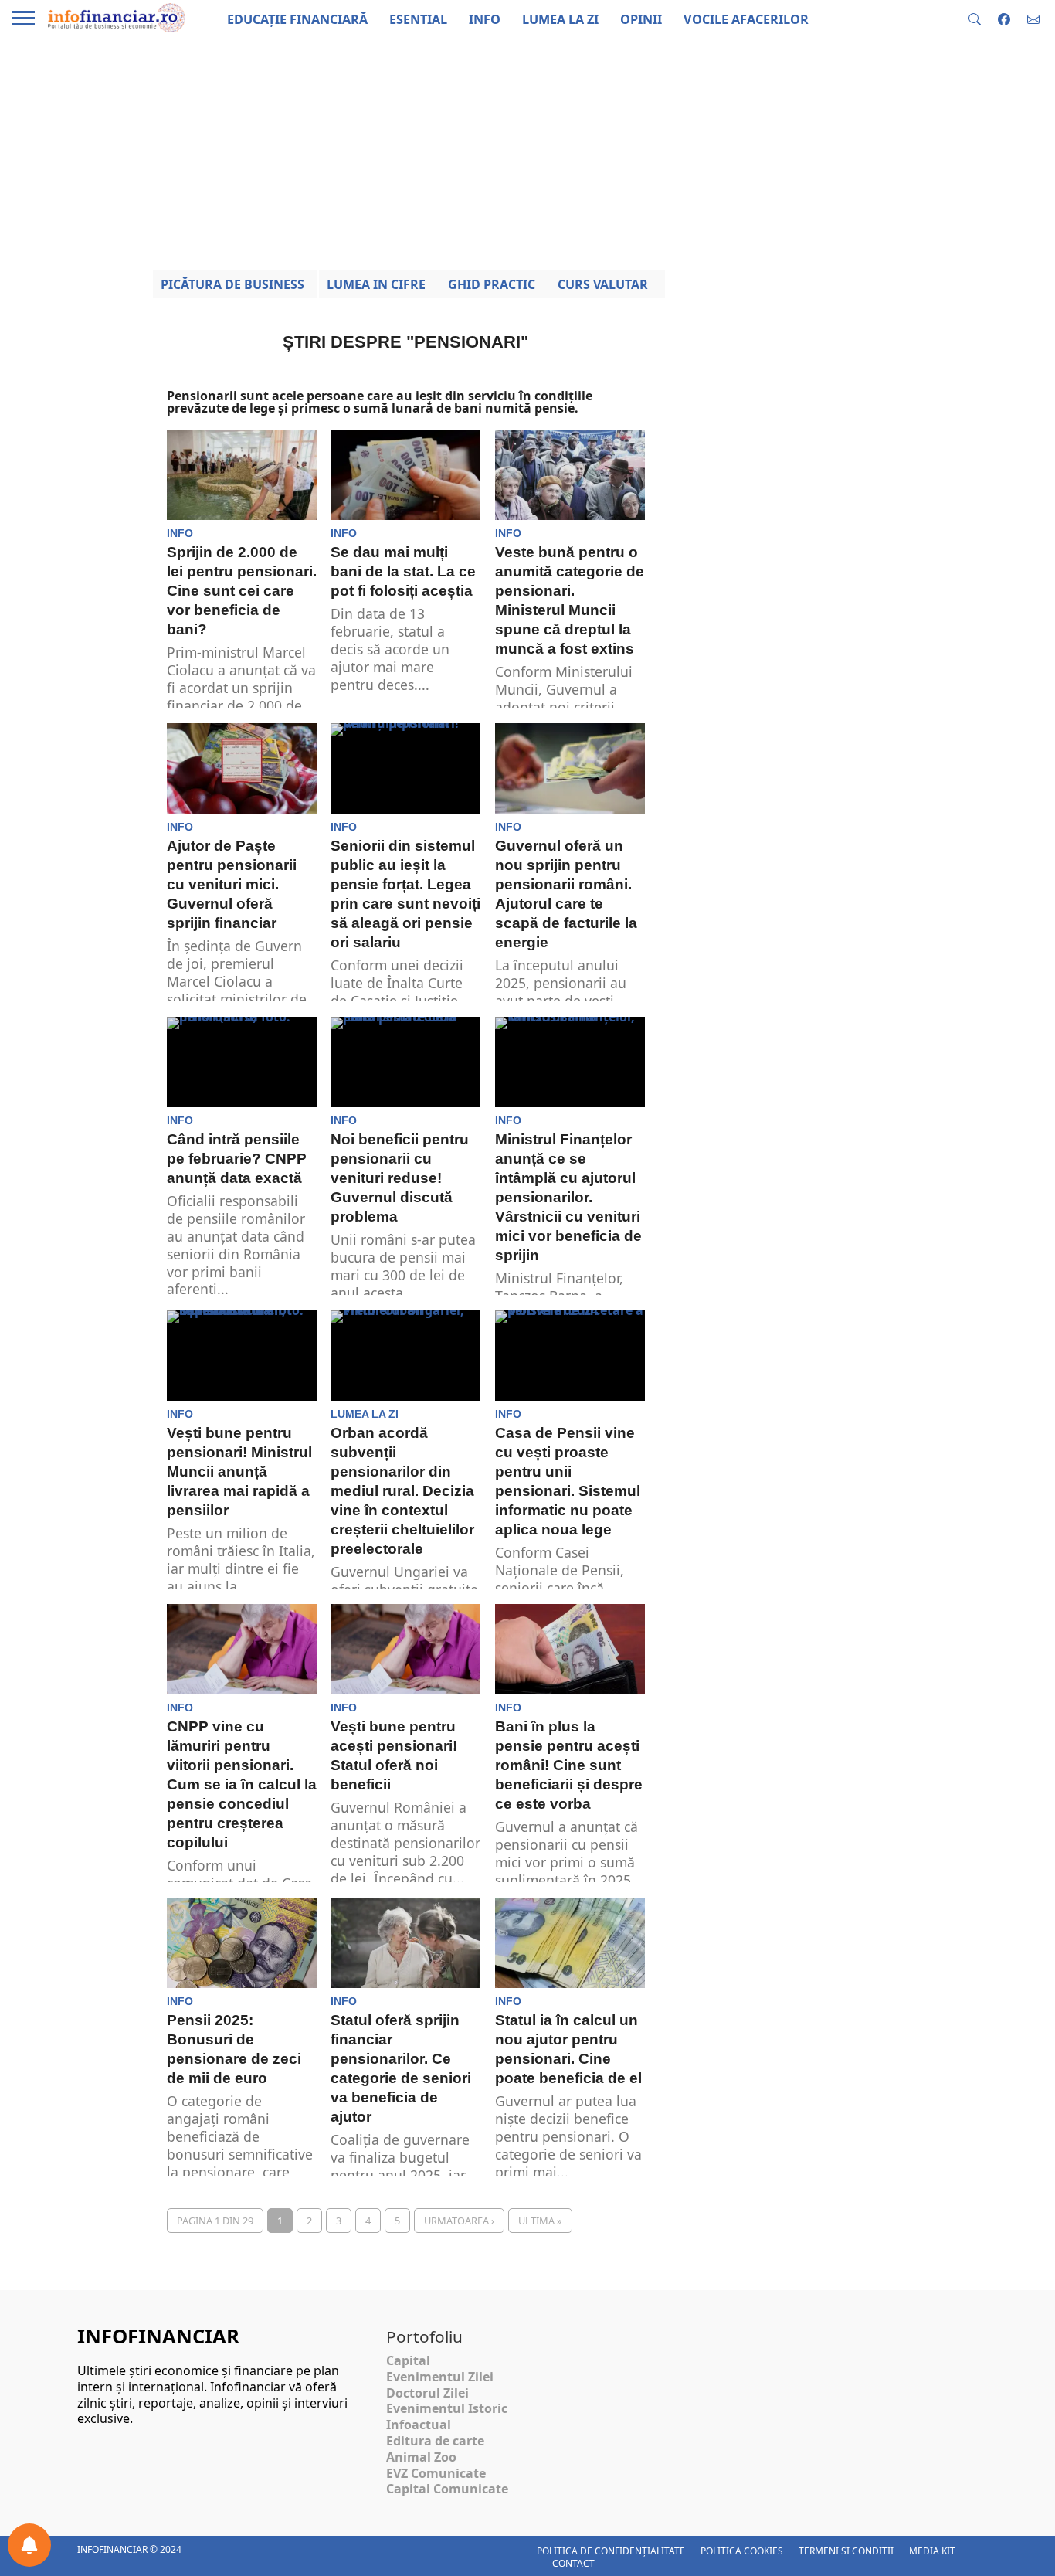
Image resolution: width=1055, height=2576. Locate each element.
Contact (573, 2563)
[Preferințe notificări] (29, 2545)
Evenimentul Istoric (447, 2408)
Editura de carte (435, 2441)
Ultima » (540, 2221)
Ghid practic (492, 284)
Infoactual (419, 2425)
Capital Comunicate (447, 2489)
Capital (408, 2360)
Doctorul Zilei (427, 2393)
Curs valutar (603, 284)
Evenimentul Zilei (440, 2377)
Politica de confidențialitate (611, 2551)
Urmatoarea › (459, 2221)
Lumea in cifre (376, 284)
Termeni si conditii (846, 2551)
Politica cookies (742, 2551)
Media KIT (932, 2551)
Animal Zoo (421, 2457)
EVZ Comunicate (436, 2473)
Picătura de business (232, 284)
